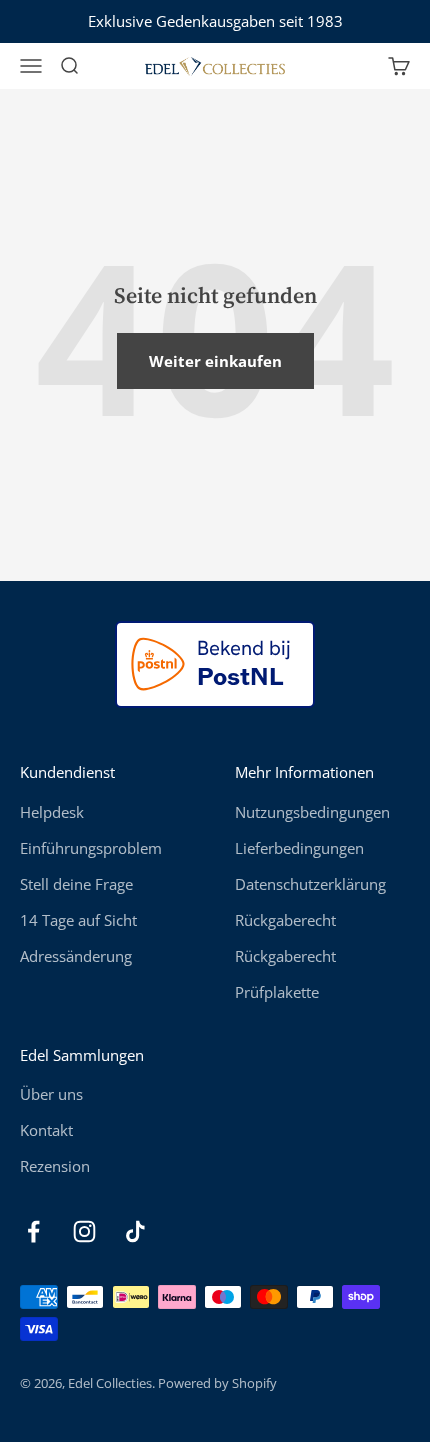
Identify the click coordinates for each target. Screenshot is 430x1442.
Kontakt (46, 1130)
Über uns (51, 1094)
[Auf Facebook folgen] (33, 1231)
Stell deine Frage (76, 884)
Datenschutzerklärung (310, 884)
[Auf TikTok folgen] (135, 1231)
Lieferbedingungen (299, 848)
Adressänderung (76, 956)
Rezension (55, 1166)
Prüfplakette (277, 992)
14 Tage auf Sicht (78, 920)
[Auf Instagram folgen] (84, 1231)
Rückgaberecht (285, 920)
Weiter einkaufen (215, 361)
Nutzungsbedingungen (312, 812)
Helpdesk (52, 812)
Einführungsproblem (91, 848)
